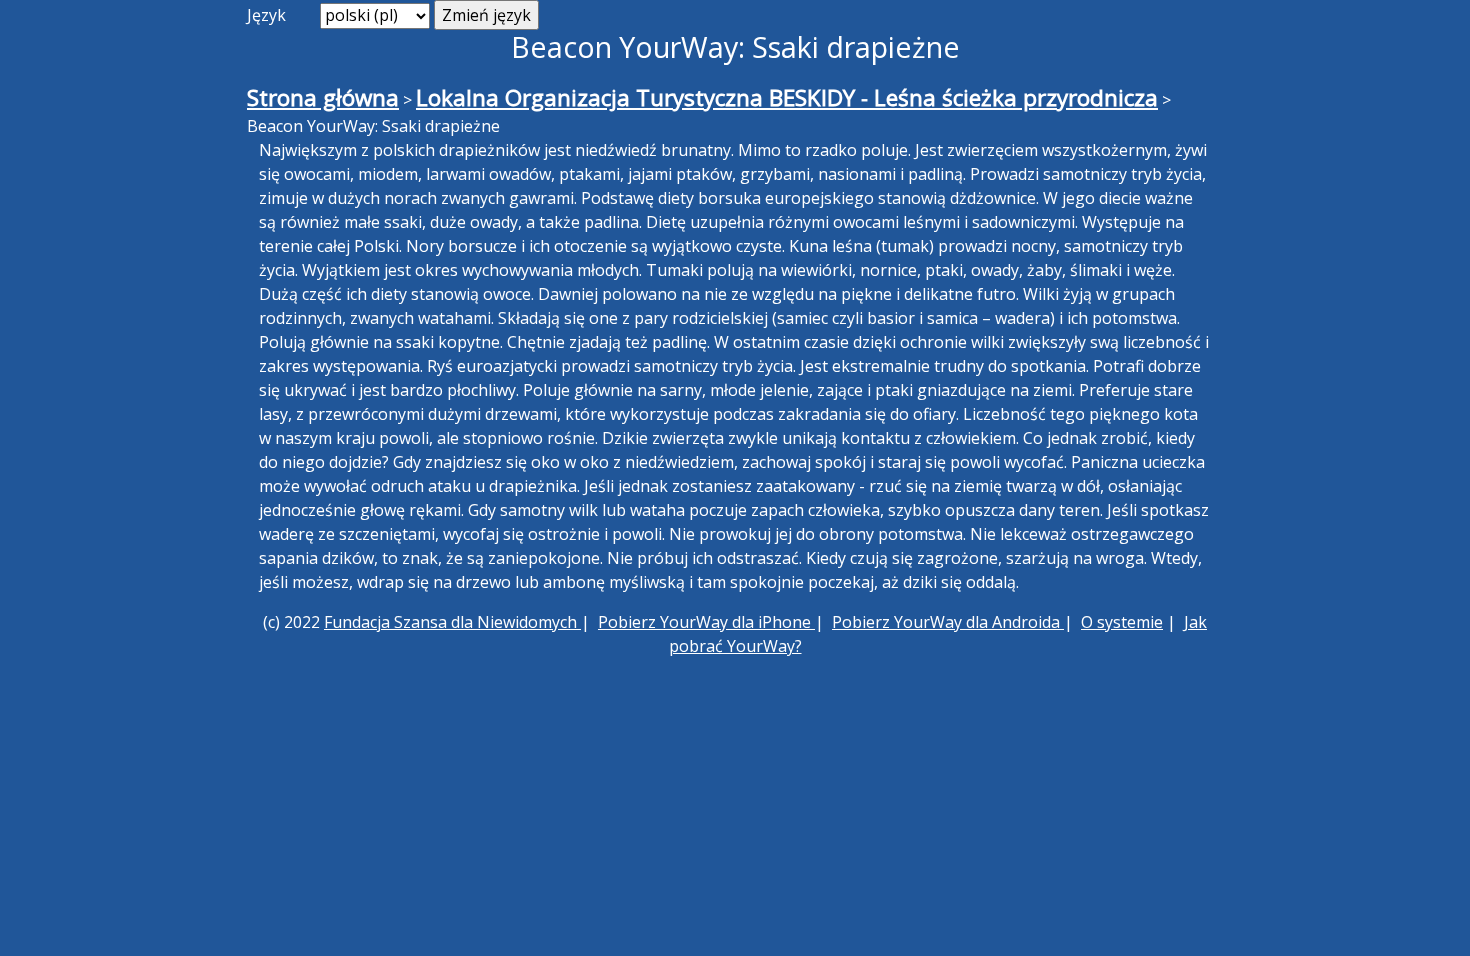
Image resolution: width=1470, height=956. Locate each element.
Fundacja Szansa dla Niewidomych (452, 622)
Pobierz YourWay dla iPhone (706, 622)
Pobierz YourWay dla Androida (948, 622)
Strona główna (323, 97)
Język (266, 15)
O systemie (1122, 622)
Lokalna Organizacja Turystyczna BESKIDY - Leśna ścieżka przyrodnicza (787, 97)
